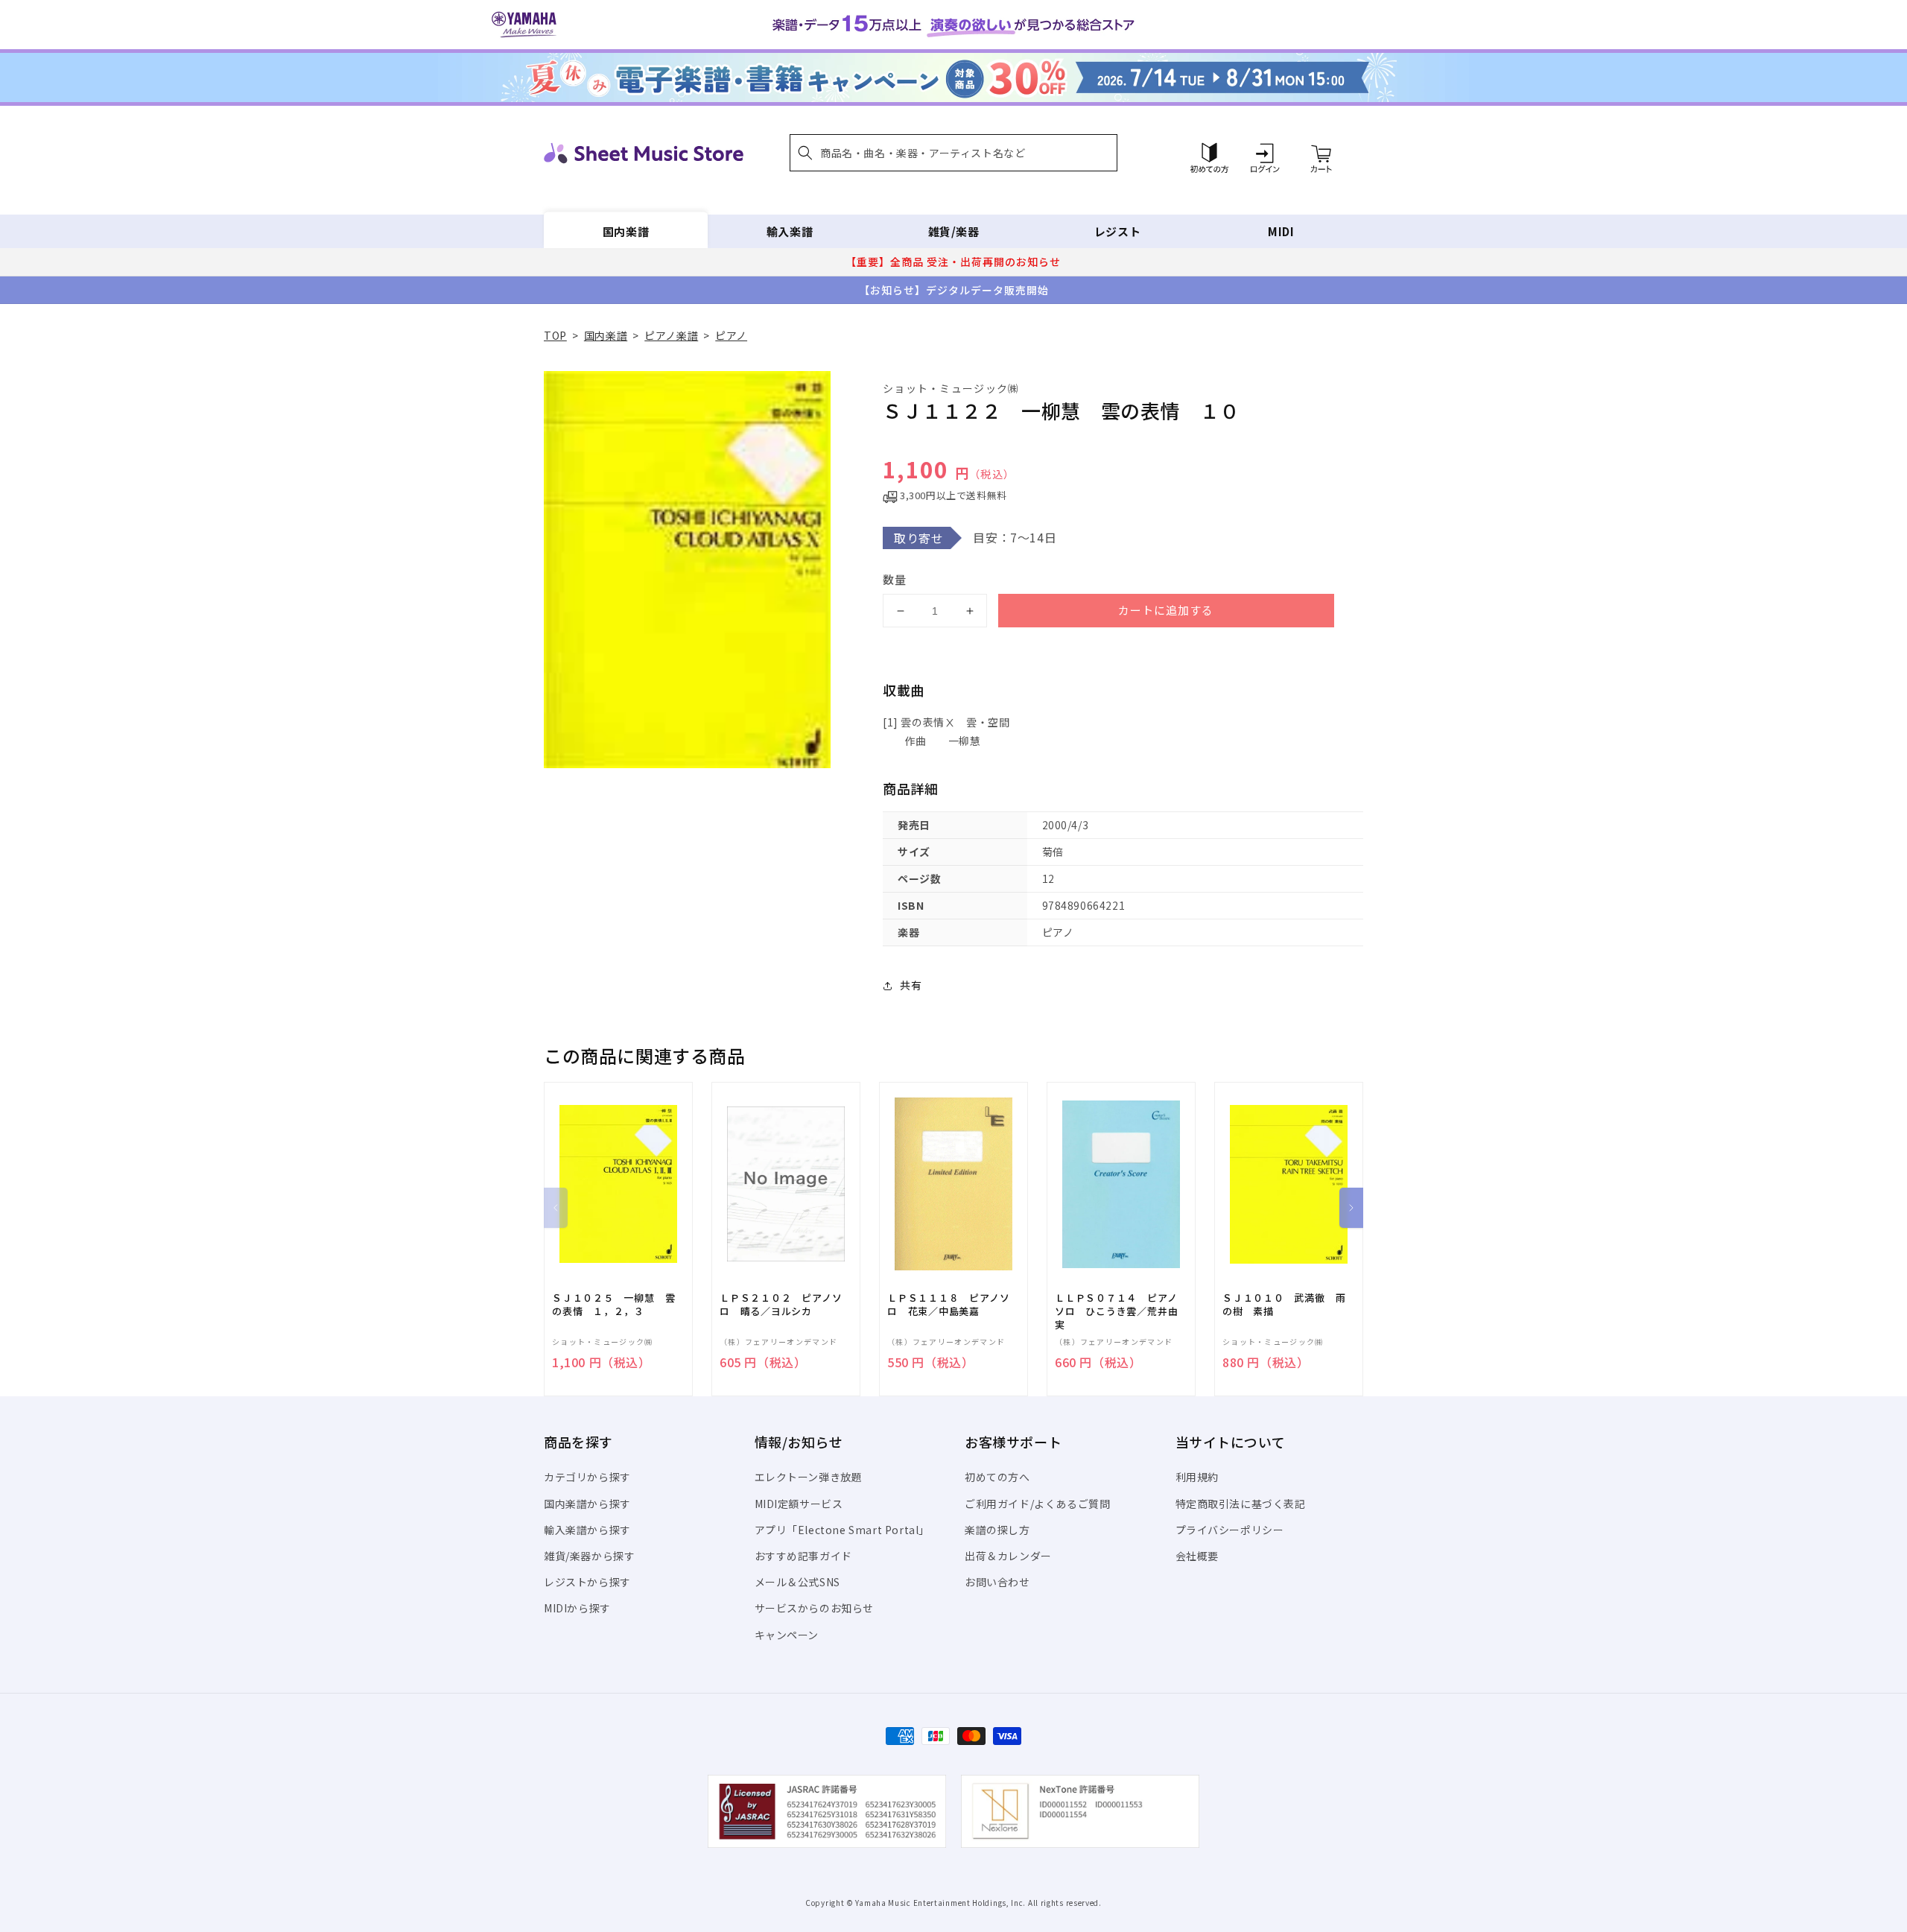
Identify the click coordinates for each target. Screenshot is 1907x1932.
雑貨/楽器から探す (589, 1556)
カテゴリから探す (587, 1477)
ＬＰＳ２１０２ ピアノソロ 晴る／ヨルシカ (781, 1305)
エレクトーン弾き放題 (809, 1477)
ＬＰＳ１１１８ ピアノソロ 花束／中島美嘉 (948, 1305)
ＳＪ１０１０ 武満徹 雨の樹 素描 (1284, 1305)
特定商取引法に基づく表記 (1241, 1504)
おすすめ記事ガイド (803, 1556)
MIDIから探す (577, 1608)
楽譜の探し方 (997, 1530)
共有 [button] (911, 985)
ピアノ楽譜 (671, 335)
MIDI (1281, 231)
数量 (895, 579)
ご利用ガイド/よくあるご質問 (1037, 1504)
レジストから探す (587, 1582)
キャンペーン (787, 1635)
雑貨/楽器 (954, 231)
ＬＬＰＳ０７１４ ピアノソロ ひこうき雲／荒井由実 (1116, 1311)
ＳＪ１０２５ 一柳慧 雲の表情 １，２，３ (613, 1305)
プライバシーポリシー (1230, 1530)
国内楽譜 (626, 231)
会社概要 (1197, 1556)
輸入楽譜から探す (587, 1530)
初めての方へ (997, 1477)
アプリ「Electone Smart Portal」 (843, 1530)
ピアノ (731, 335)
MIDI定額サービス (799, 1504)
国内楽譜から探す (587, 1504)
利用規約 (1197, 1477)
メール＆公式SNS (797, 1582)
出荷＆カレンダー (1008, 1556)
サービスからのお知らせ (815, 1608)
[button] (953, 153)
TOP (555, 335)
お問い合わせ (997, 1582)
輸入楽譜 (790, 231)
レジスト (1117, 231)
